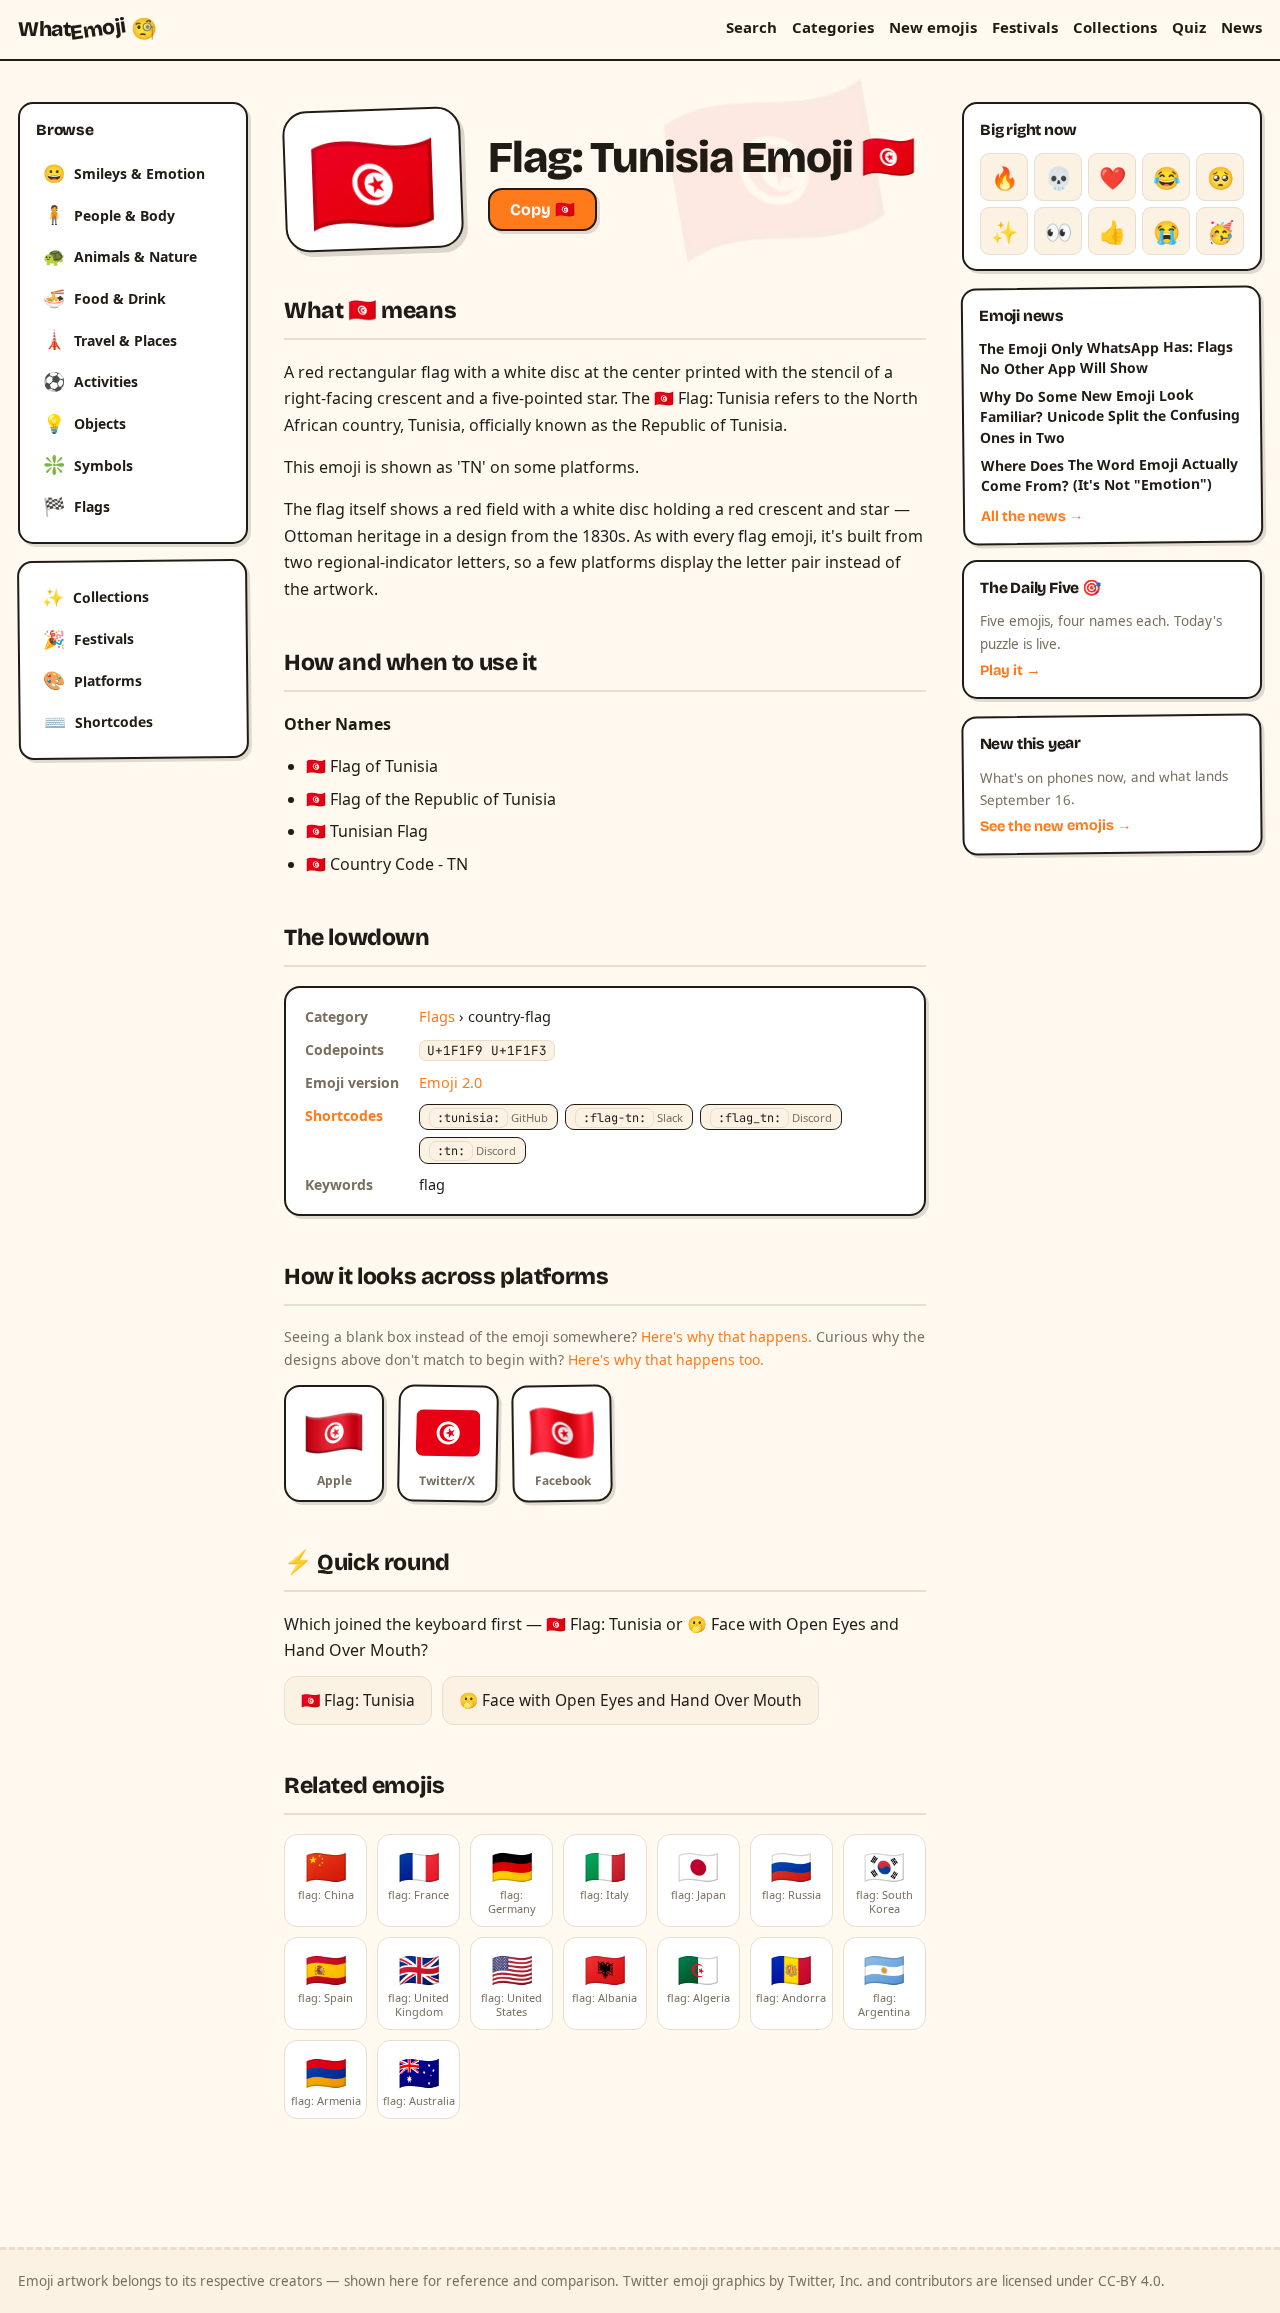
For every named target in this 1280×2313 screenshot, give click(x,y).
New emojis (933, 27)
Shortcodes (98, 722)
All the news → (1032, 516)
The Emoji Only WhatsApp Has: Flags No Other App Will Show (1106, 357)
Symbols (88, 464)
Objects (84, 423)
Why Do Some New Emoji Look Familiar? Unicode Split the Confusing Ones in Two (1110, 416)
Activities (90, 381)
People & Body (109, 214)
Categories (833, 27)
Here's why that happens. (726, 1336)
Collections (1115, 27)
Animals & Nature (120, 256)
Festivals (1025, 27)
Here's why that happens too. (666, 1359)
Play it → (1010, 670)
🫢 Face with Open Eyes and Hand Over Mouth (630, 1700)
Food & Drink (104, 298)
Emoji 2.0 (450, 1082)
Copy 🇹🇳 (542, 209)
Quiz (1189, 27)
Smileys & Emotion (124, 173)
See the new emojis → (1056, 826)
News (1241, 27)
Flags (76, 506)
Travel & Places (110, 339)
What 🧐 (87, 29)
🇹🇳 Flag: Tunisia (358, 1700)
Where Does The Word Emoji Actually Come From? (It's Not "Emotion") (1108, 475)
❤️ (1112, 177)
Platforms (92, 680)
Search (751, 27)
